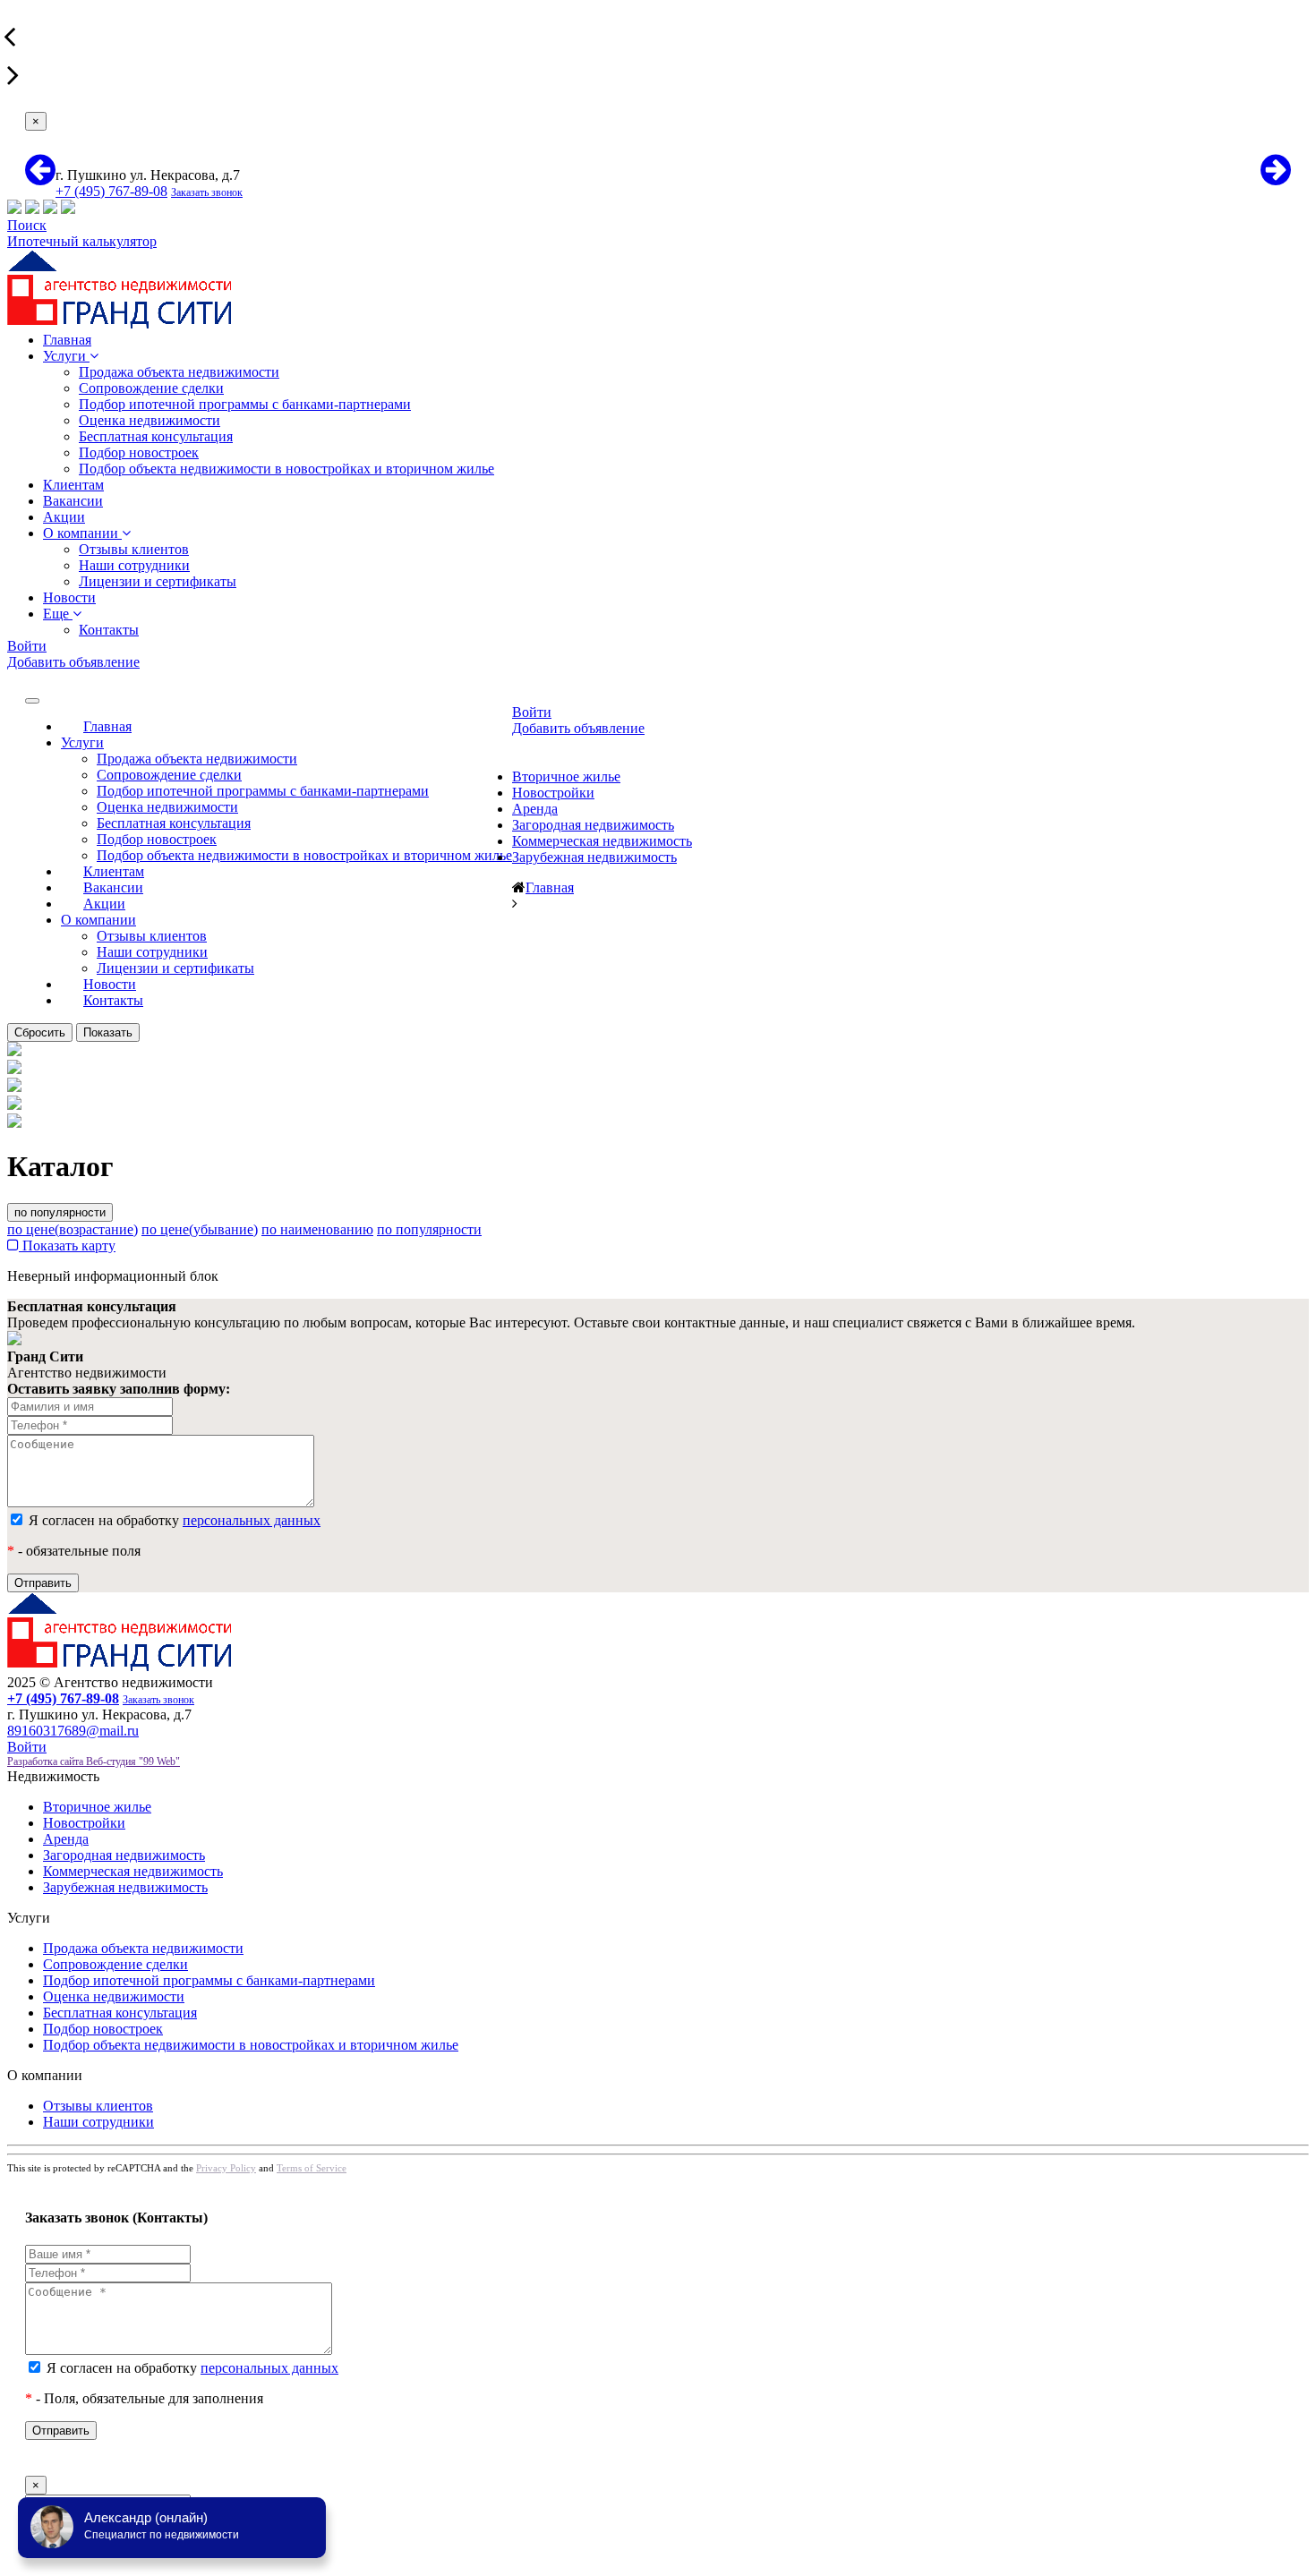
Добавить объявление (73, 662)
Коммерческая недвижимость (602, 841)
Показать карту (67, 1245)
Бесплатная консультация (156, 436)
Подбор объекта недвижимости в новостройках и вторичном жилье (286, 469)
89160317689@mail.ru (73, 1731)
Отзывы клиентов (134, 549)
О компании (82, 533)
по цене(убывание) (200, 1229)
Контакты (109, 630)
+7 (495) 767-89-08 (111, 191)
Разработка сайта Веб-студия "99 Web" (94, 1761)
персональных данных (252, 1520)
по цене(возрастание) (73, 1229)
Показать (108, 1032)
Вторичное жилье (566, 776)
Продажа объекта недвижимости (179, 372)
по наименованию (317, 1229)
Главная (67, 340)
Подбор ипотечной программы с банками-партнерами (245, 404)
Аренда (535, 809)
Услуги (66, 356)
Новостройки (553, 793)
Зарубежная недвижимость (594, 857)
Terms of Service (312, 2168)
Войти (27, 646)
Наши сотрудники (134, 565)
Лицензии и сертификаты (158, 581)
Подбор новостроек (139, 452)
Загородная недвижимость (593, 825)
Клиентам (73, 485)
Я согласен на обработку (173, 1520)
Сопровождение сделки (151, 388)
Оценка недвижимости (150, 420)
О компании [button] (98, 920)
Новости (69, 597)
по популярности (60, 1212)
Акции (64, 517)
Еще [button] (58, 614)
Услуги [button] (82, 742)
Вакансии (73, 501)
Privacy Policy (226, 2168)
